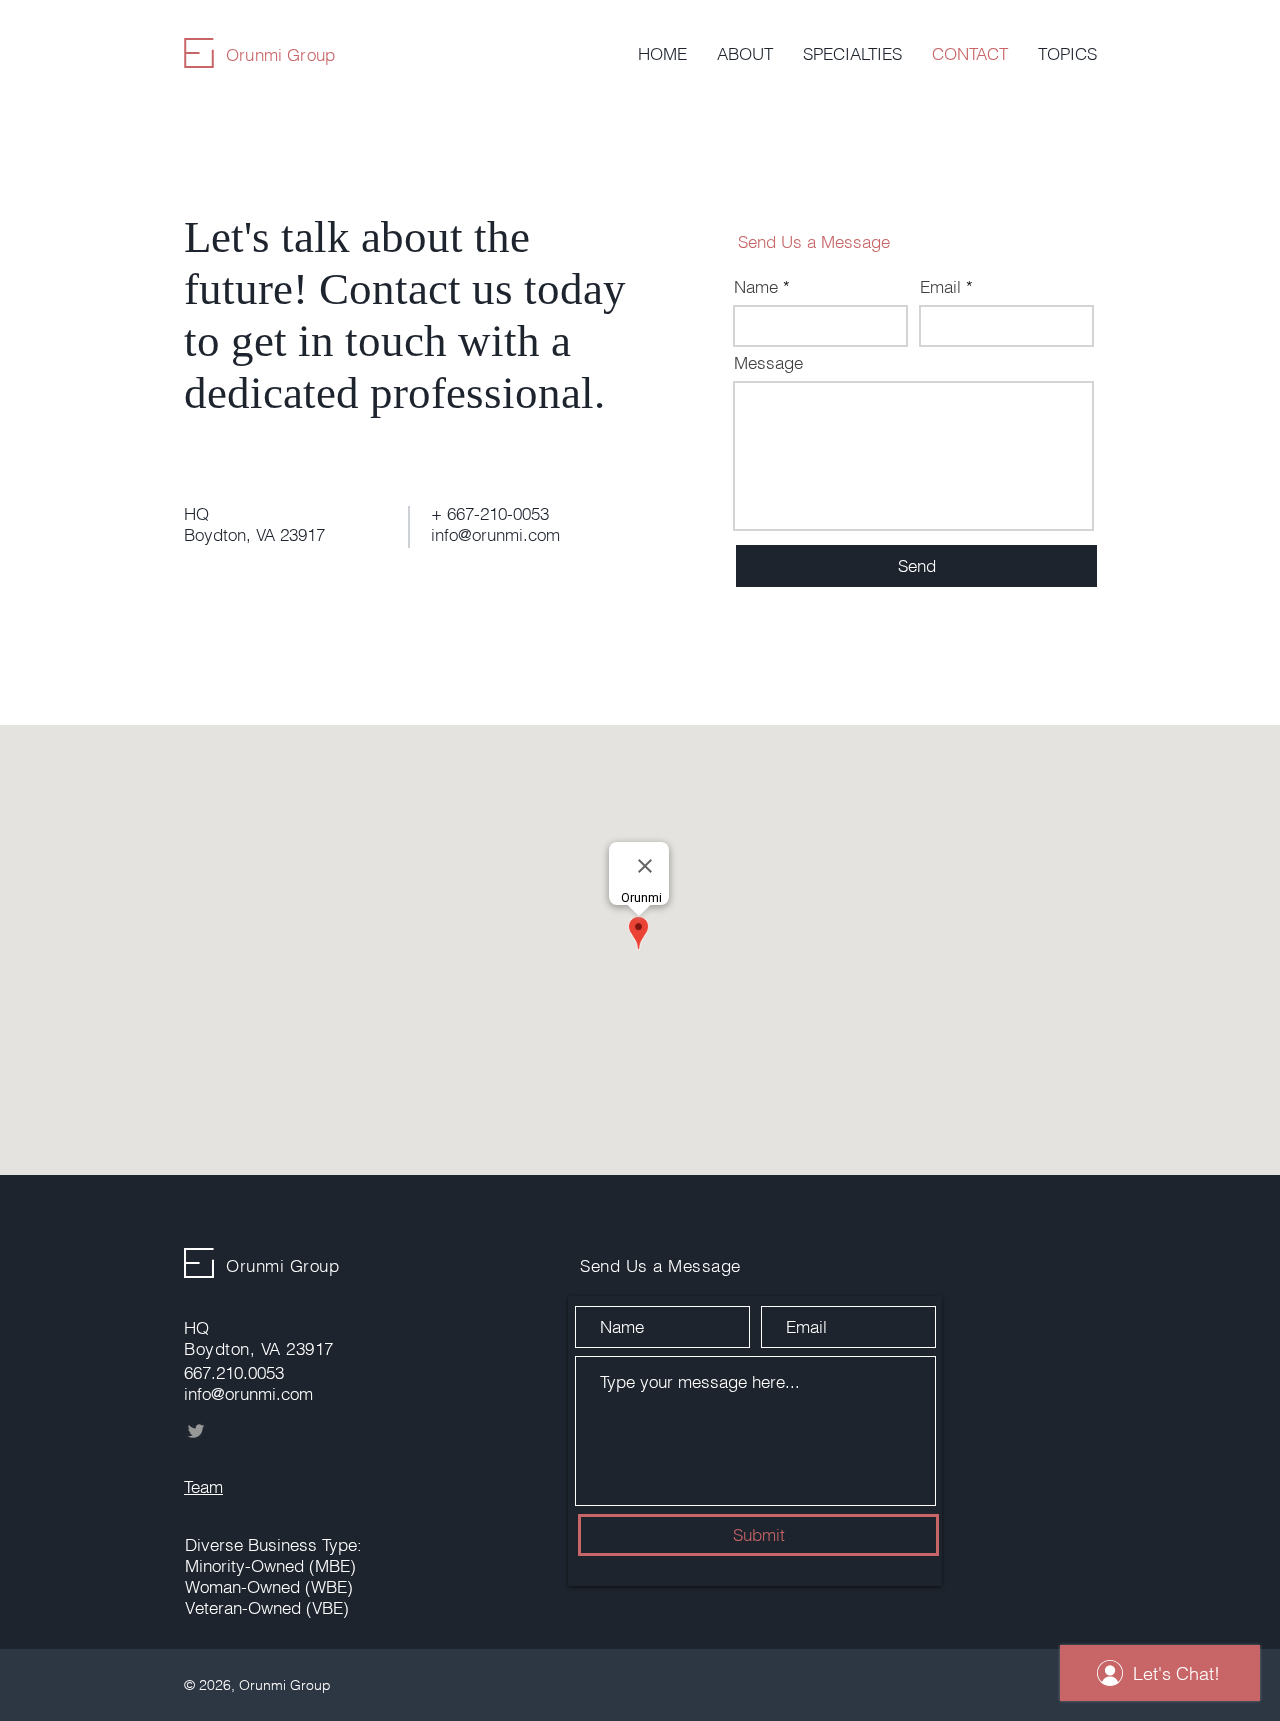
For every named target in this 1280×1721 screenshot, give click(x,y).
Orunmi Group (280, 54)
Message (768, 362)
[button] (852, 54)
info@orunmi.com (495, 534)
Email (940, 286)
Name (756, 286)
